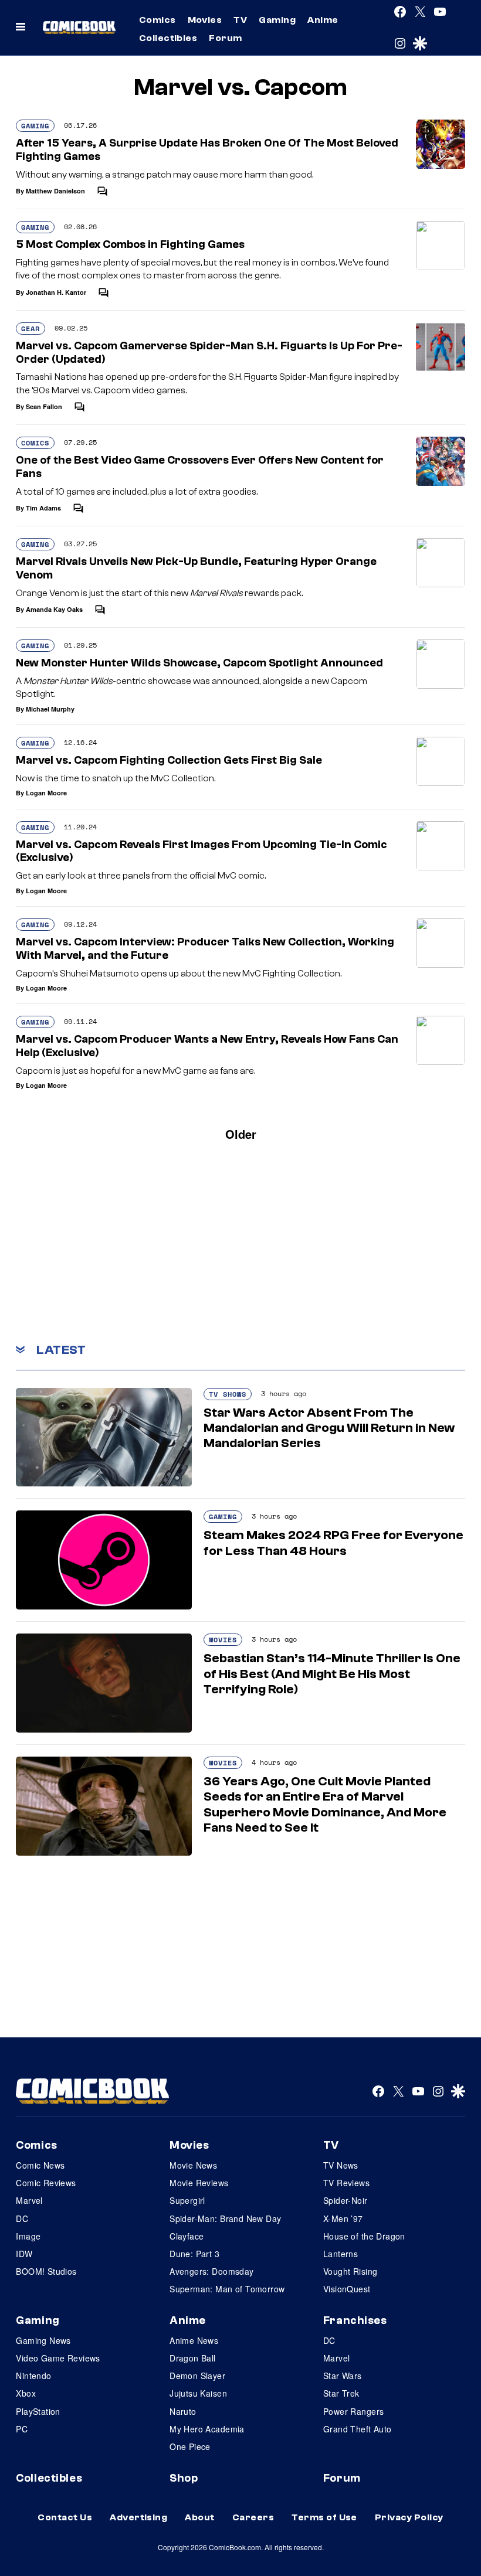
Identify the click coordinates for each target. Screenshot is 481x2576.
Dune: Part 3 (194, 2254)
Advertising (138, 2517)
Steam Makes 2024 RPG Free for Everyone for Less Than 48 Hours (333, 1543)
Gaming (277, 20)
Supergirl (187, 2200)
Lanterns (341, 2254)
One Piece (190, 2446)
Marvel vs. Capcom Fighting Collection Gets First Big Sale (169, 760)
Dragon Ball (193, 2358)
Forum (225, 38)
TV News (341, 2165)
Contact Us (65, 2517)
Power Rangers (353, 2411)
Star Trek (341, 2393)
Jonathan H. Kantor (56, 292)
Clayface (187, 2236)
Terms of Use (324, 2517)
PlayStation (38, 2411)
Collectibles (168, 38)
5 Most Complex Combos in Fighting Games (130, 244)
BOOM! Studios (46, 2271)
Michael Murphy (50, 709)
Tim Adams (43, 508)
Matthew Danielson (55, 191)
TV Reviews (346, 2183)
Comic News (40, 2165)
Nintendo (33, 2376)
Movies (205, 20)
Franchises (355, 2320)
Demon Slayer (197, 2376)
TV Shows (228, 1394)
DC (22, 2218)
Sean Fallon (44, 406)
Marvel (29, 2200)
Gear (31, 329)
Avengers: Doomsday (212, 2271)
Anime (323, 20)
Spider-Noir (345, 2200)
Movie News (193, 2165)
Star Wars (343, 2376)
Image (28, 2236)
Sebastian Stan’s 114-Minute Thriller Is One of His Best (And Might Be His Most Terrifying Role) (332, 1674)
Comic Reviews (46, 2183)
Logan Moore (46, 793)
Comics (157, 20)
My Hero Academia (207, 2429)
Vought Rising (350, 2271)
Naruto (183, 2411)
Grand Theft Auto (358, 2429)
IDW (24, 2254)
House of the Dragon (364, 2236)
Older (241, 1134)
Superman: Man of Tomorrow (227, 2289)
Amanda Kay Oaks (54, 609)
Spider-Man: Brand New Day (226, 2218)
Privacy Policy (409, 2517)
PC (22, 2429)
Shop (184, 2478)
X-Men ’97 (343, 2218)
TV (240, 20)
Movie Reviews (199, 2183)
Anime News (194, 2340)
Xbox (26, 2393)
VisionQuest (347, 2289)
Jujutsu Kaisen (198, 2393)
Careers (253, 2517)
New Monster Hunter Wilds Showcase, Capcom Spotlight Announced (199, 663)
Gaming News (43, 2340)
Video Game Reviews (58, 2358)
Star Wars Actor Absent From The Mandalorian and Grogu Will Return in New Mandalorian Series (329, 1428)
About (199, 2517)
